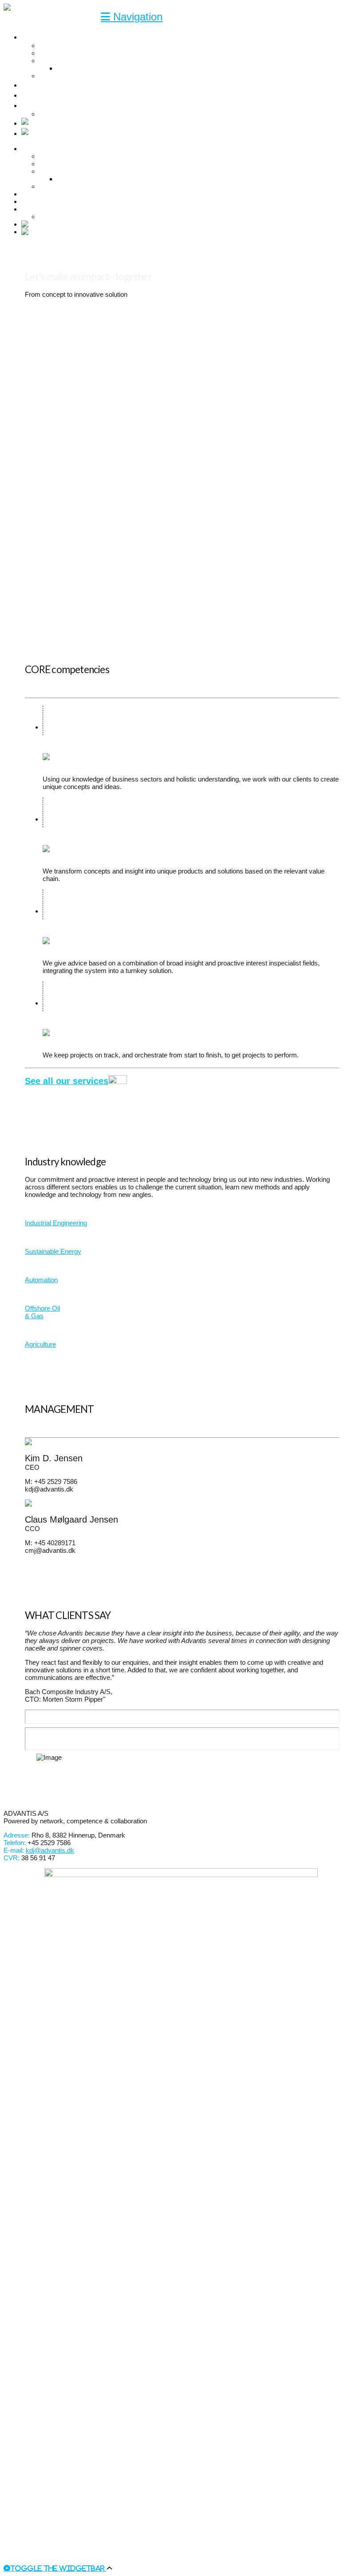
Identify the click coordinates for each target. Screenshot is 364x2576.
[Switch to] (48, 123)
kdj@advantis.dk (50, 1850)
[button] (132, 17)
